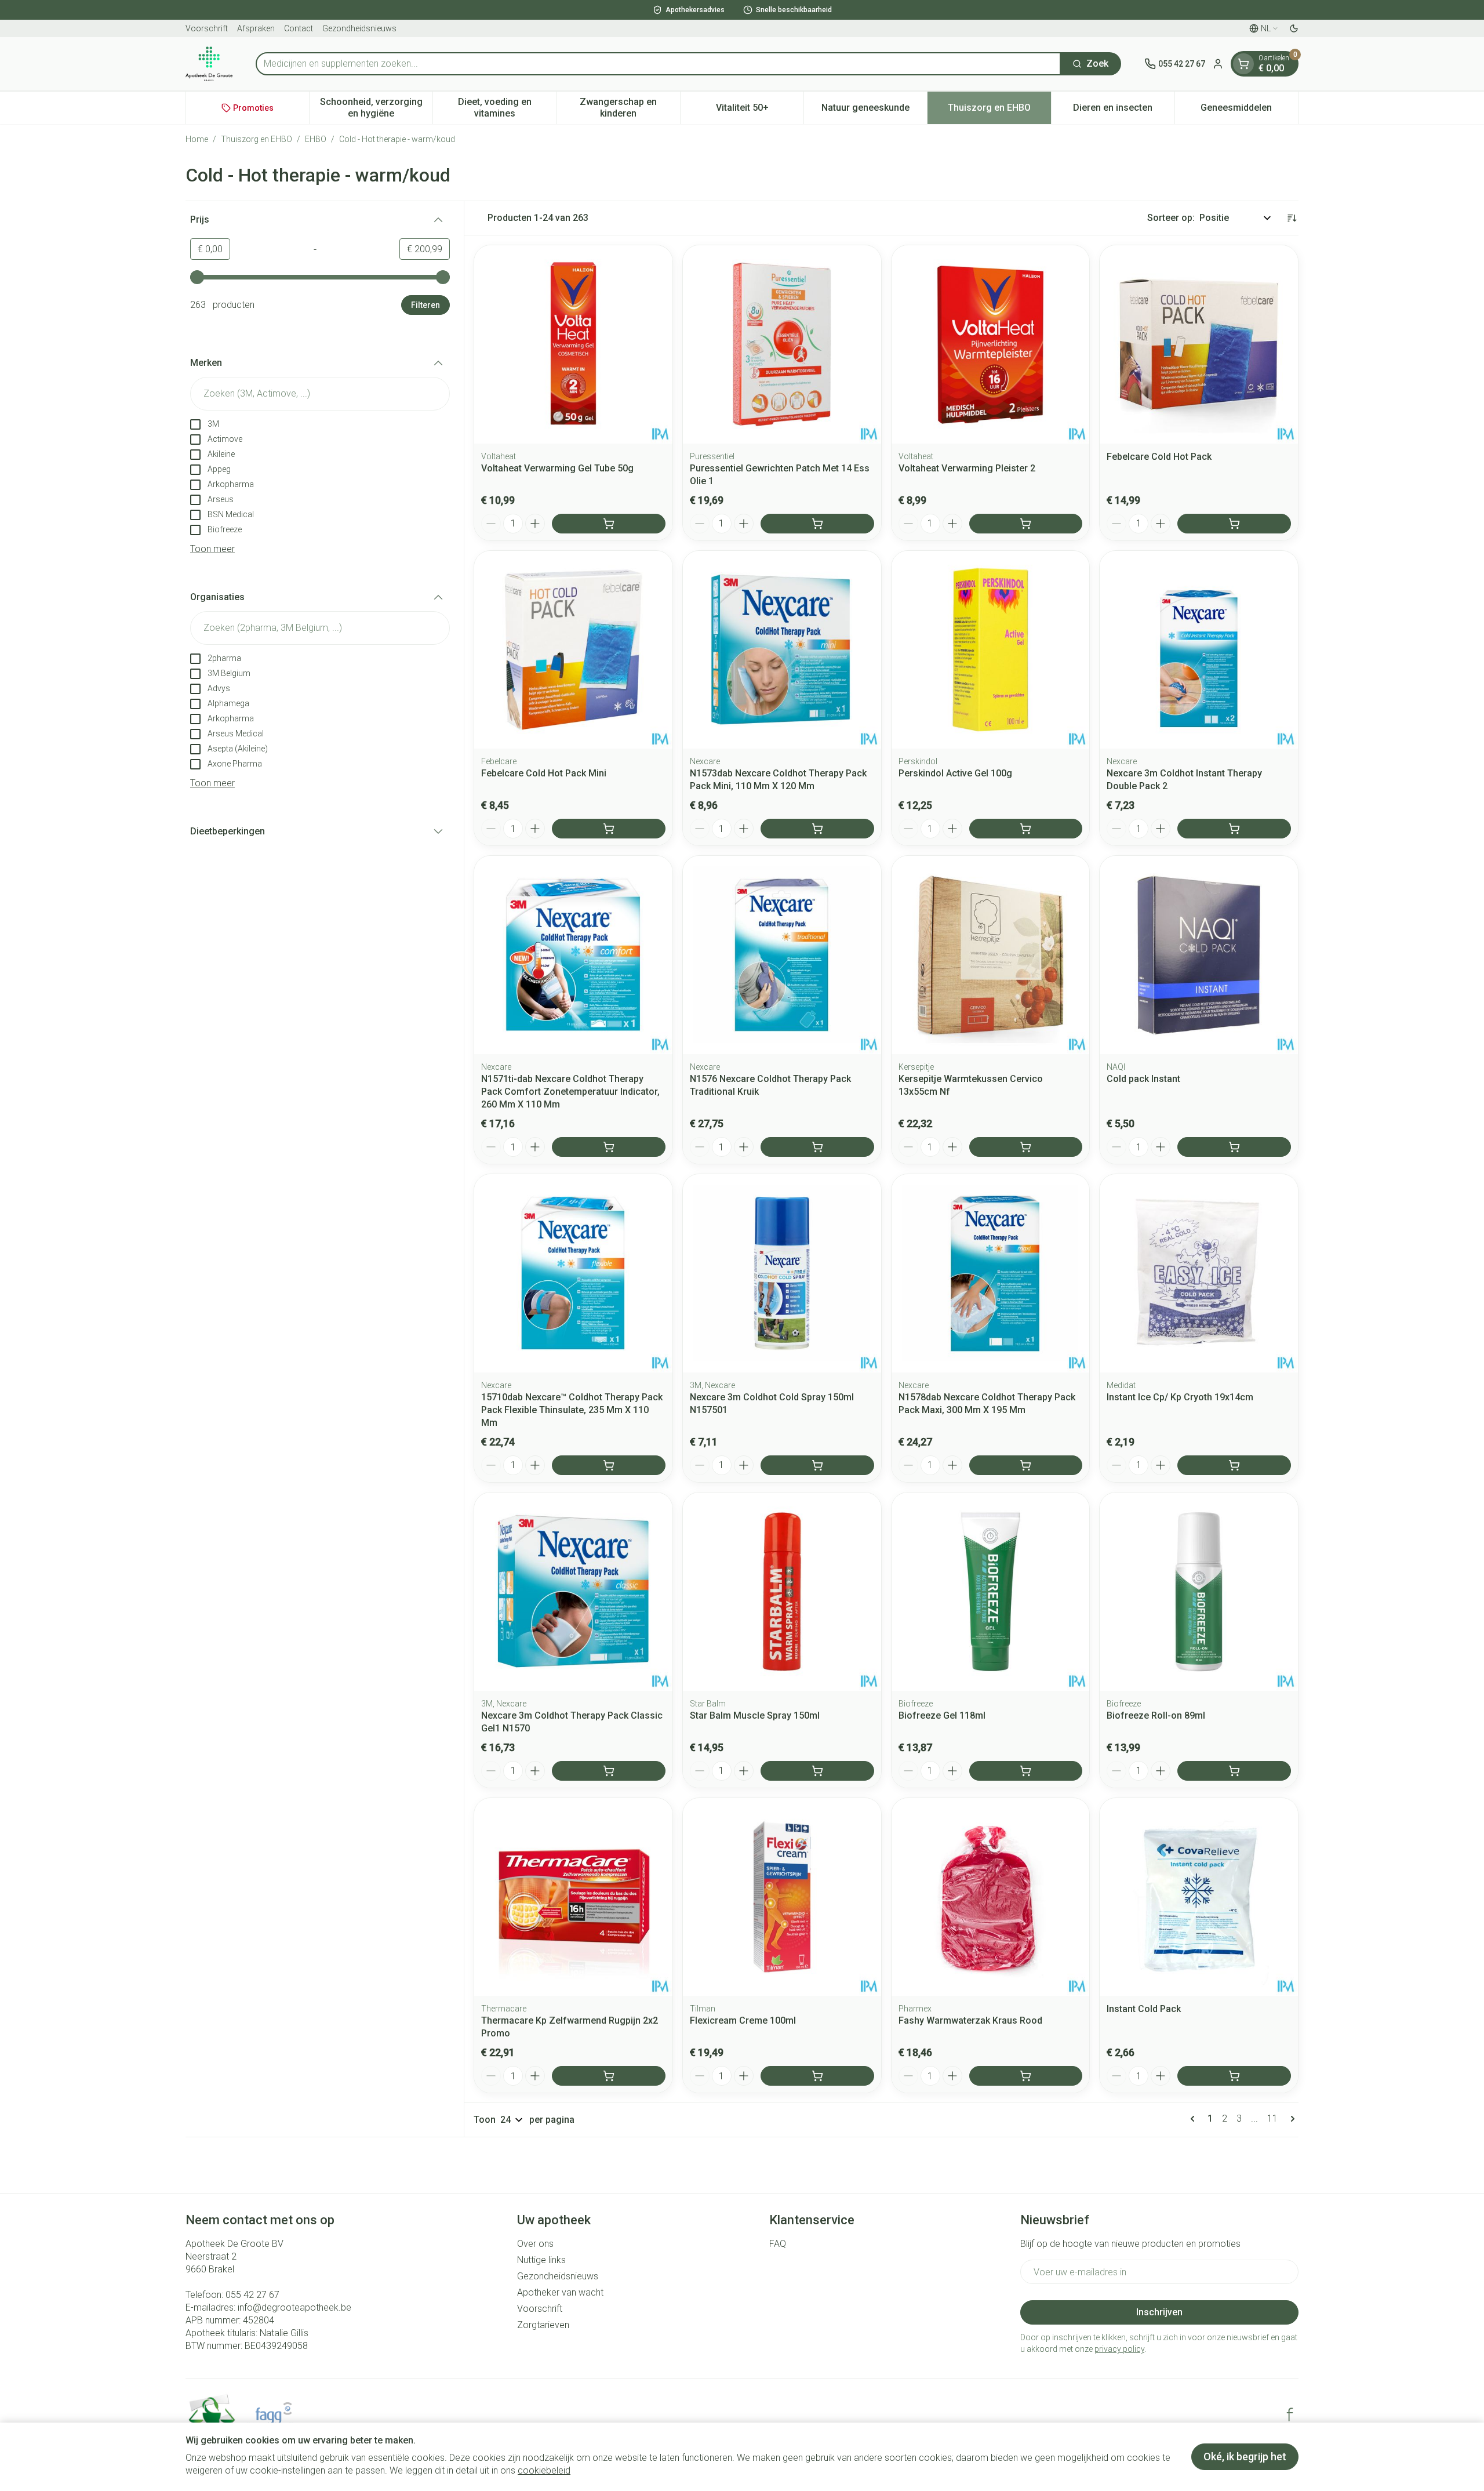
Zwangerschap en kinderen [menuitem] (630, 108)
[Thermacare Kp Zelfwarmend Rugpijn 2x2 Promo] (573, 1897)
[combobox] (658, 64)
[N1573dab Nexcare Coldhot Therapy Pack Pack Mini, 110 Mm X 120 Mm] (782, 650)
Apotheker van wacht (560, 2292)
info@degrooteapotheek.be (294, 2307)
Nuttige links (541, 2260)
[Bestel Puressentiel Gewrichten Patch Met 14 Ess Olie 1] (817, 524)
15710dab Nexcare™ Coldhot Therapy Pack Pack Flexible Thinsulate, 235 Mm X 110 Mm (572, 1410)
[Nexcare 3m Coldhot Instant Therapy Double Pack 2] (1199, 650)
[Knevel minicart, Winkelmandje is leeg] (1243, 64)
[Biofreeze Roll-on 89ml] (1199, 1592)
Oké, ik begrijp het (1245, 2456)
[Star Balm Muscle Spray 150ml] (782, 1592)
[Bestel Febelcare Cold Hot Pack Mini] (609, 829)
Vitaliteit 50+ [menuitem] (760, 110)
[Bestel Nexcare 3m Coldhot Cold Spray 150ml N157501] (817, 1465)
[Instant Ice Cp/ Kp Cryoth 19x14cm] (1199, 1273)
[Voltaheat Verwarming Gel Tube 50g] (573, 344)
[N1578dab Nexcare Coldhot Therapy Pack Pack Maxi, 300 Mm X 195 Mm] (991, 1273)
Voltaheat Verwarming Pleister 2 (967, 468)
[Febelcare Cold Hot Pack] (1199, 344)
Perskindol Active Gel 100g (955, 773)
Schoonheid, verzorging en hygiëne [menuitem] (376, 108)
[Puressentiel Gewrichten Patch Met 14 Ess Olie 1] (782, 344)
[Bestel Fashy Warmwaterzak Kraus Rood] (1026, 2076)
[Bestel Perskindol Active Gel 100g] (1026, 829)
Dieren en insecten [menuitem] (1124, 110)
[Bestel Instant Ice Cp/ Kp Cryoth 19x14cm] (1234, 1465)
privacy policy (1119, 2349)
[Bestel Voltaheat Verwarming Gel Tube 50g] (609, 524)
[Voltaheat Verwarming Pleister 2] (991, 344)
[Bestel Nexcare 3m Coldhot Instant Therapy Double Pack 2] (1234, 829)
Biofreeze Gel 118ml (942, 1715)
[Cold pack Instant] (1199, 955)
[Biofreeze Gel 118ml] (991, 1592)
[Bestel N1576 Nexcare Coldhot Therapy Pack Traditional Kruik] (817, 1147)
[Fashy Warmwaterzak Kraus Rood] (991, 1897)
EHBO (316, 139)
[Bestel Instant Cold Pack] (1234, 2076)
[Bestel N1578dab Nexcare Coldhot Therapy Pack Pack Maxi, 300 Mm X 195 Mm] (1026, 1465)
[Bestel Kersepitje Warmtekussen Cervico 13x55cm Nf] (1026, 1147)
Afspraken (256, 28)
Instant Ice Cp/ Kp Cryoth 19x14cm (1180, 1397)
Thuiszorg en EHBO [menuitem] (999, 110)
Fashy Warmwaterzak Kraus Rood (970, 2020)
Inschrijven (1159, 2312)
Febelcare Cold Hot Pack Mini (544, 773)
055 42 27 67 (252, 2295)
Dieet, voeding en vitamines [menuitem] (507, 108)
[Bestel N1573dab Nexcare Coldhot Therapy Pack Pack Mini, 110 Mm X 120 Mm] (817, 829)
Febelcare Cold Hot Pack (1159, 457)
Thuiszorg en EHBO (257, 139)
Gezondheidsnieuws (359, 28)
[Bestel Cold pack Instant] (1234, 1147)
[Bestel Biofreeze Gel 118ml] (1026, 1771)
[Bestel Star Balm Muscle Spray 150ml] (817, 1771)
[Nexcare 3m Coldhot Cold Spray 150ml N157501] (782, 1273)
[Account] (1218, 64)
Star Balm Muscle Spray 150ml (755, 1715)
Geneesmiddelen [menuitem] (1249, 110)
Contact (299, 28)
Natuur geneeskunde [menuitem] (874, 110)
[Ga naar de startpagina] (209, 64)
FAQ (778, 2244)
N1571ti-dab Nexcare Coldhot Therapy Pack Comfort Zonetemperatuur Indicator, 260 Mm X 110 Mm (570, 1092)
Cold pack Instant (1143, 1079)
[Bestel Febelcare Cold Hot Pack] (1234, 524)
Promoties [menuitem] (253, 108)
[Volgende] (1290, 2119)
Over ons (535, 2244)
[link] (1195, 2119)
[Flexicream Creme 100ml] (782, 1897)
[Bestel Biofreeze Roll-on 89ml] (1234, 1771)
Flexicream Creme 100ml (743, 2020)
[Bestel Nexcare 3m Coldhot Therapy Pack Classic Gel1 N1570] (609, 1771)
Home (197, 139)
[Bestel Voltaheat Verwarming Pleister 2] (1026, 524)
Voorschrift (207, 28)
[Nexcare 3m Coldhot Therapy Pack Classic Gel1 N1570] (573, 1592)
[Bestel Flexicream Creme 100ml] (817, 2076)
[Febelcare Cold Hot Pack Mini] (573, 650)
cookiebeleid (544, 2470)
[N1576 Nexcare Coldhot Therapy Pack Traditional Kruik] (782, 955)
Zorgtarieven (543, 2325)
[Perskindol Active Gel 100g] (991, 650)
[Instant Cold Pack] (1199, 1897)
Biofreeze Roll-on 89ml (1156, 1715)
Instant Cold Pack (1144, 2009)
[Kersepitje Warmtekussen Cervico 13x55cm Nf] (991, 955)
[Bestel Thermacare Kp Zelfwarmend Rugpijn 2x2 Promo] (609, 2076)
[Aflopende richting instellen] (1292, 218)
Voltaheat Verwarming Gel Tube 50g (557, 468)
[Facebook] (1290, 2414)
